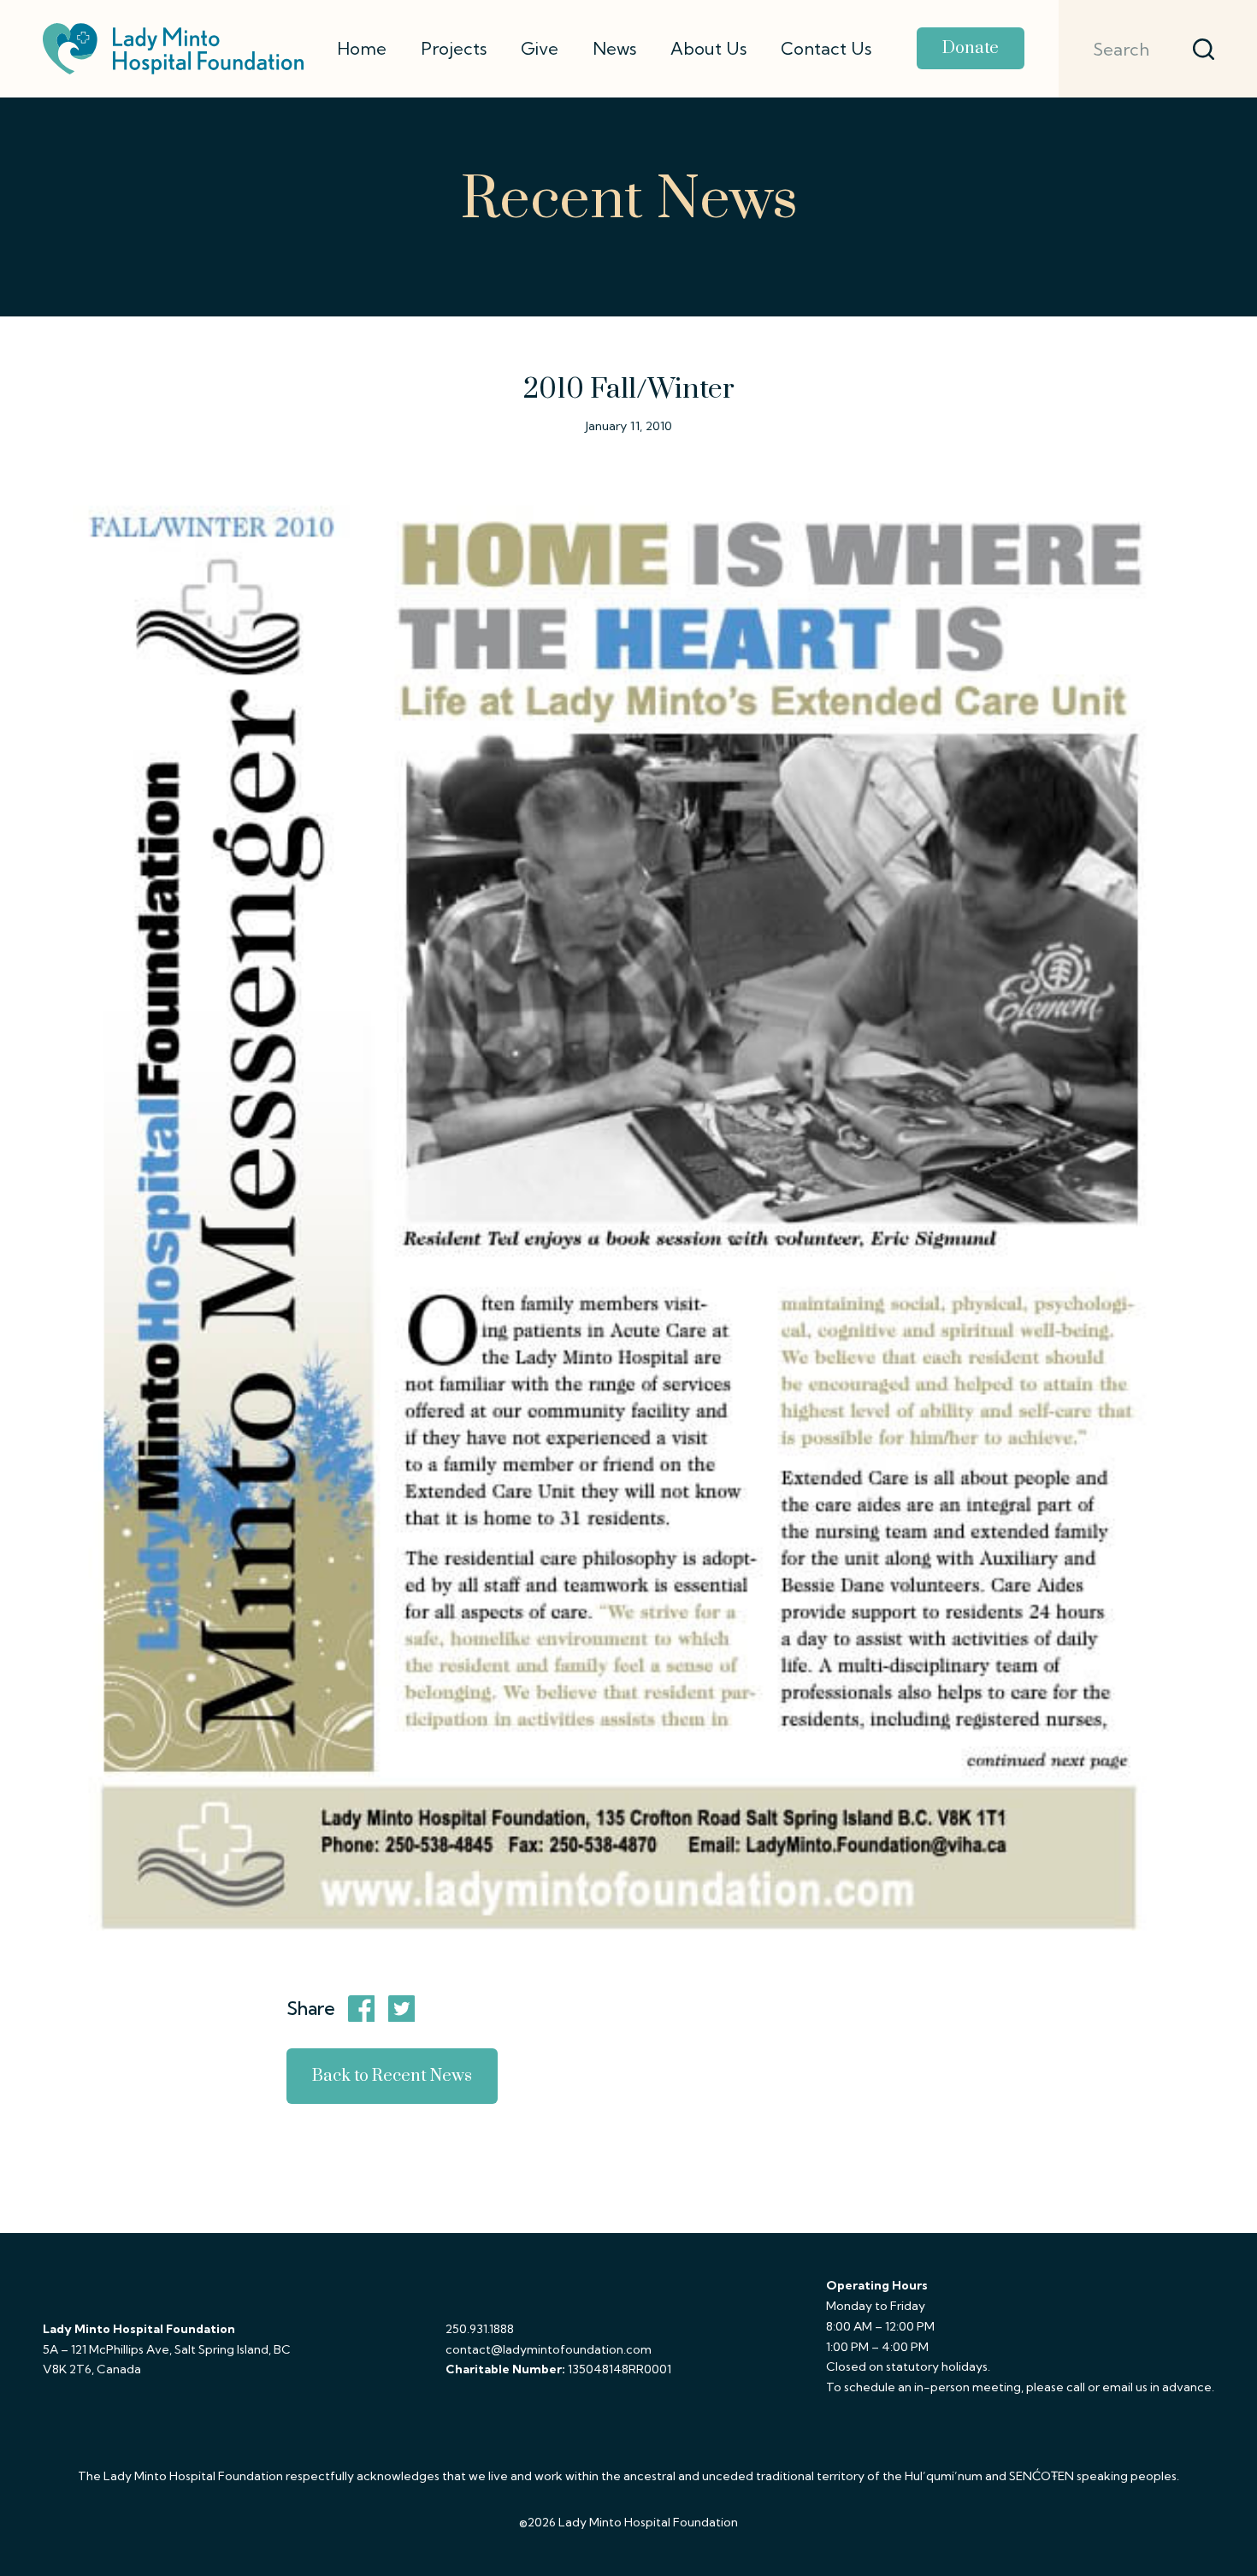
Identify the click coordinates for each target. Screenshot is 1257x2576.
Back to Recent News (392, 2076)
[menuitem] (362, 49)
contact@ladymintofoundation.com (549, 2349)
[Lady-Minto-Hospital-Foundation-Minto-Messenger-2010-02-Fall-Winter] (628, 1203)
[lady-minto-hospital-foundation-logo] (173, 49)
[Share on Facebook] (362, 2009)
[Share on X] (402, 2009)
